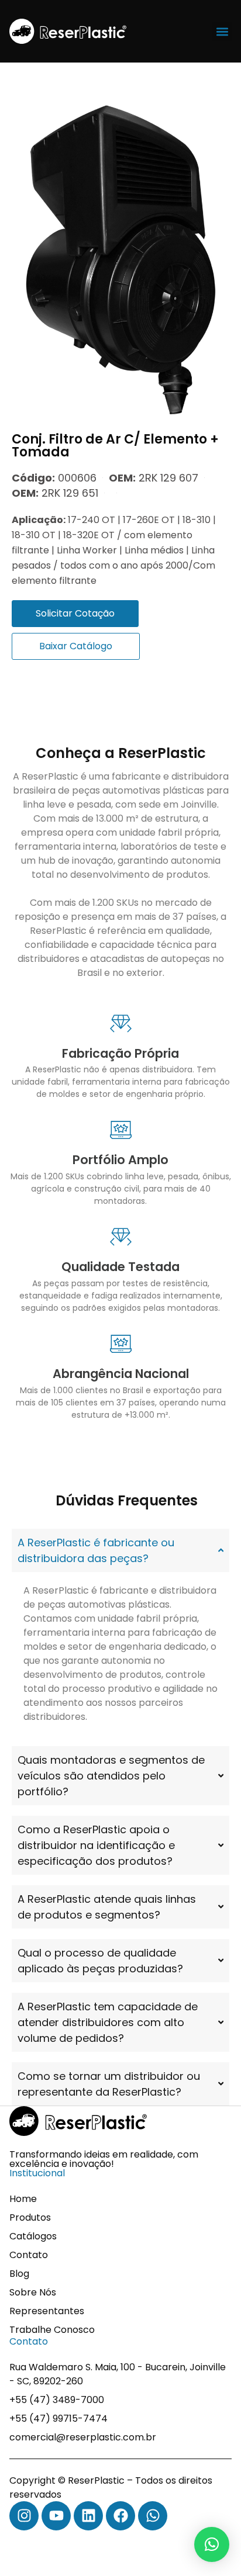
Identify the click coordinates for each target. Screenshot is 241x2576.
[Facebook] (120, 2516)
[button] (222, 31)
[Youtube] (56, 2516)
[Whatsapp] (153, 2516)
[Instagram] (24, 2516)
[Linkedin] (88, 2516)
